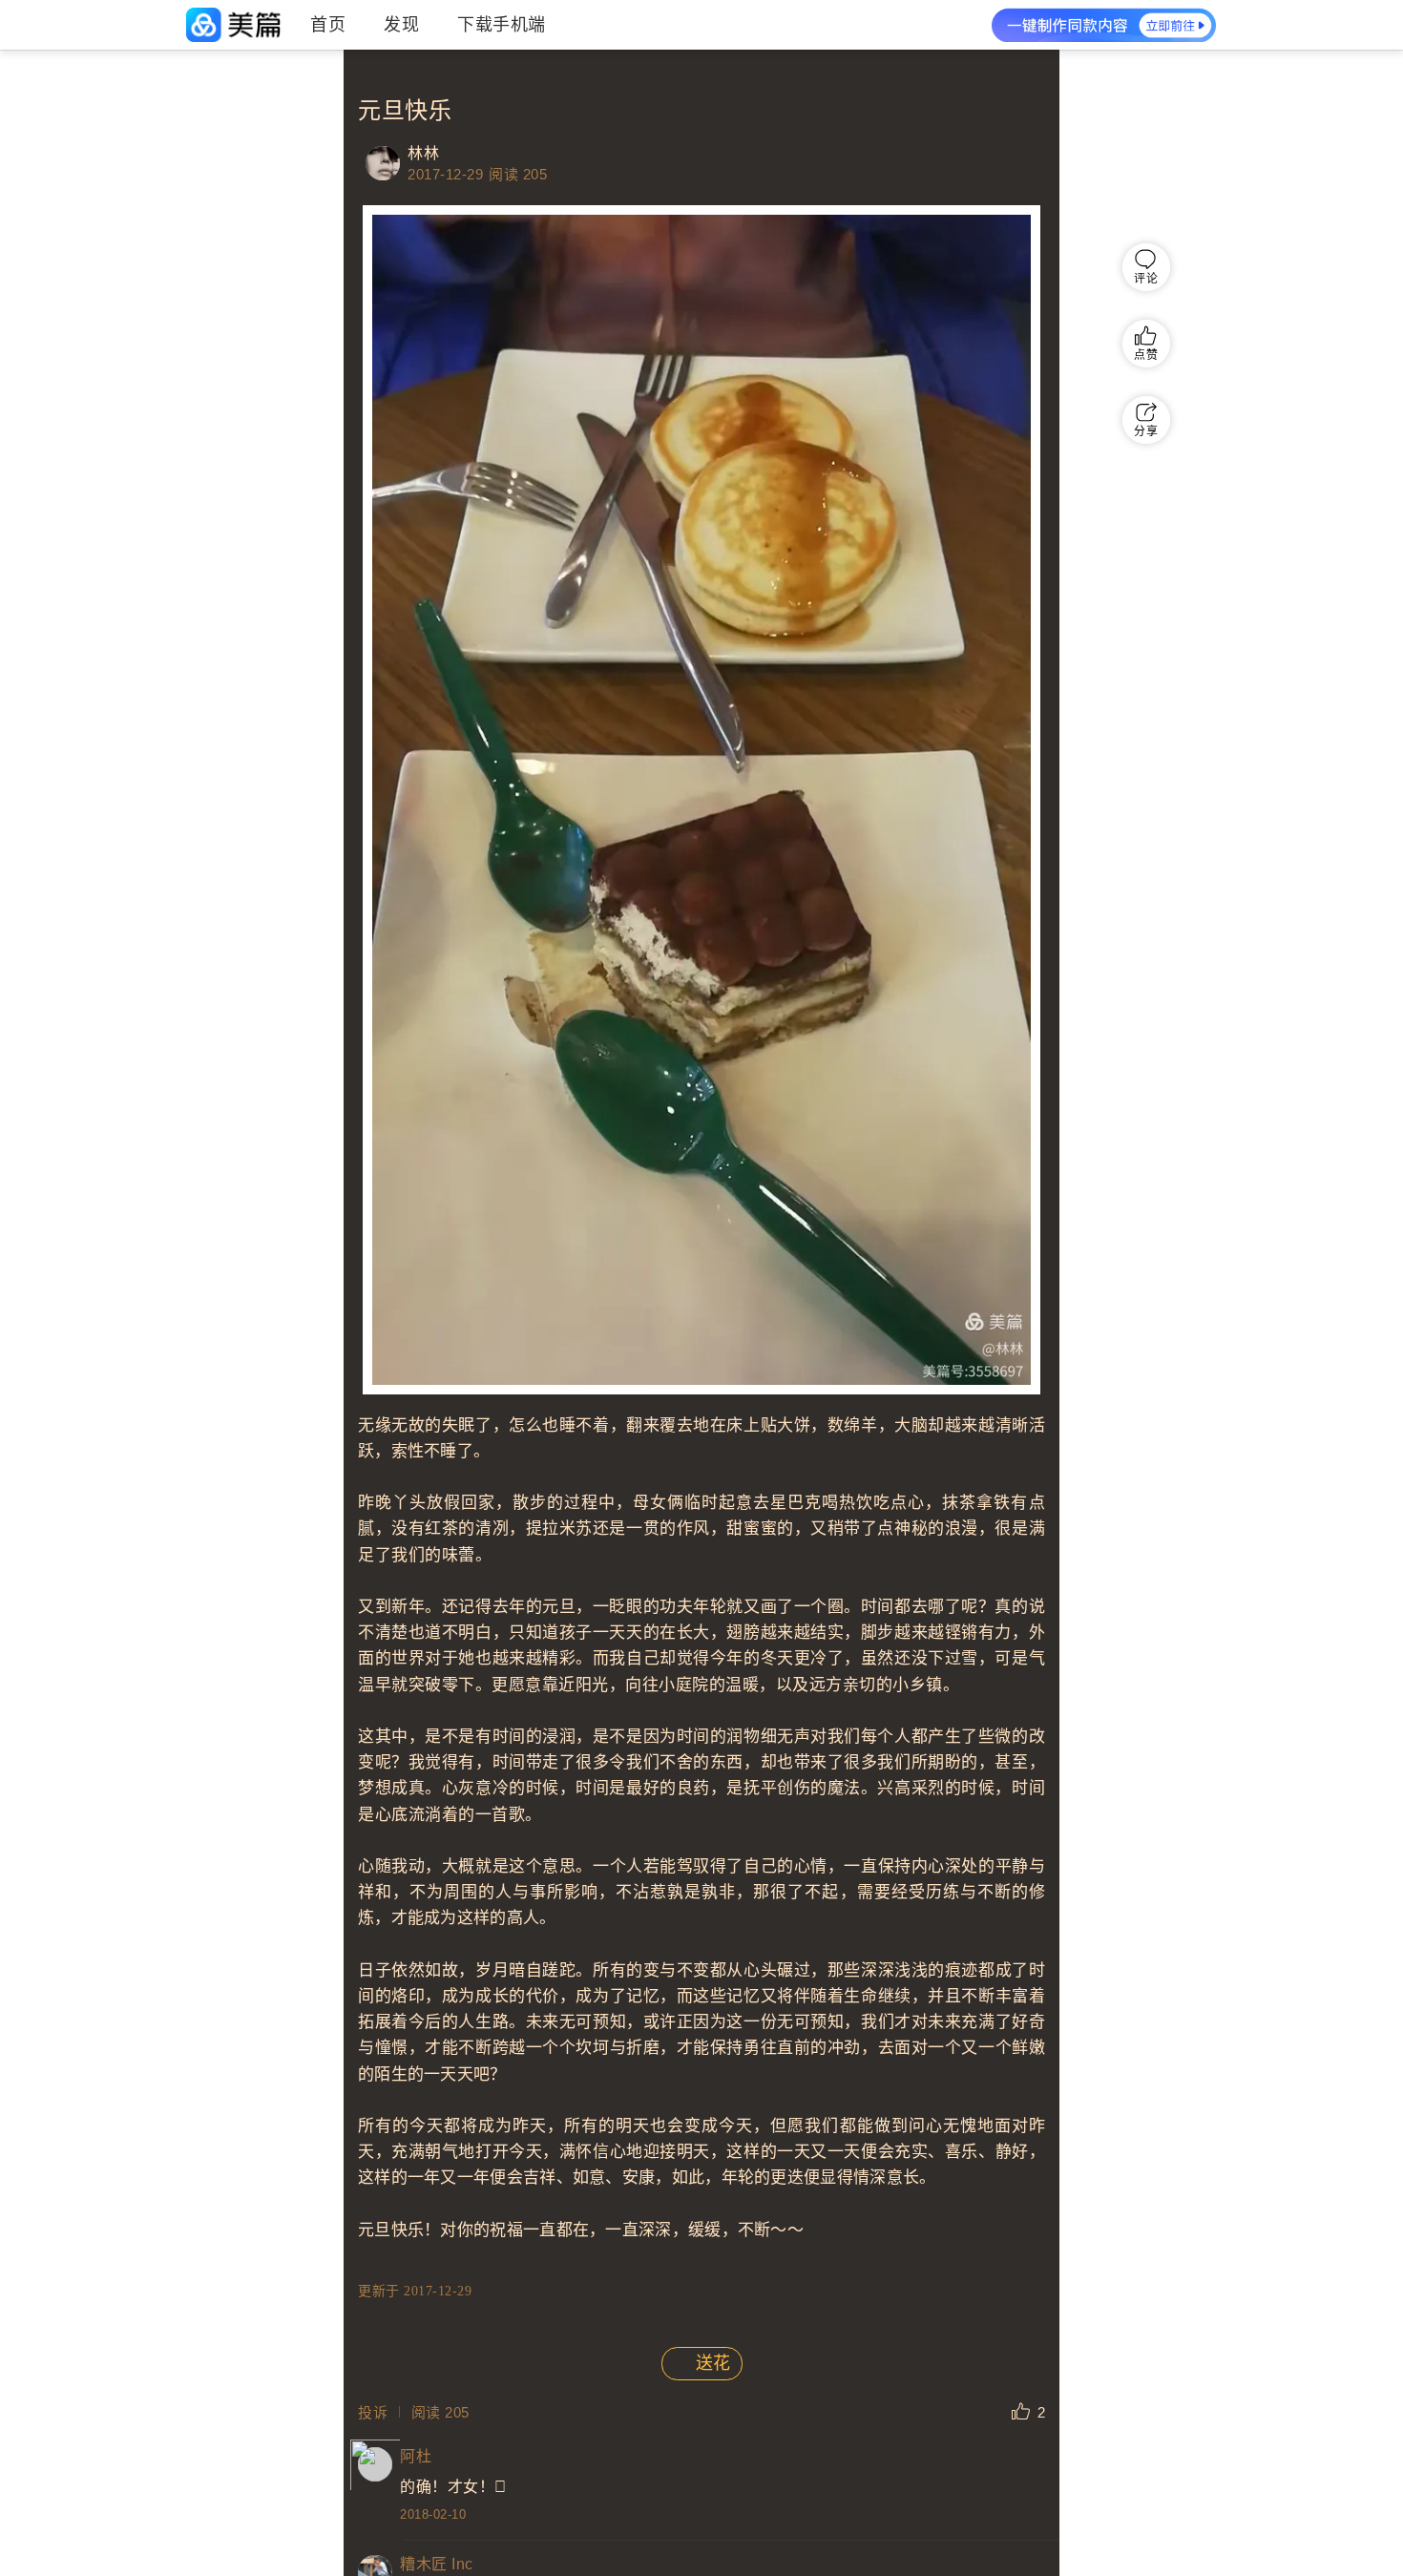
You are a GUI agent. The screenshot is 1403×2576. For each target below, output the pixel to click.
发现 (401, 25)
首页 (328, 25)
